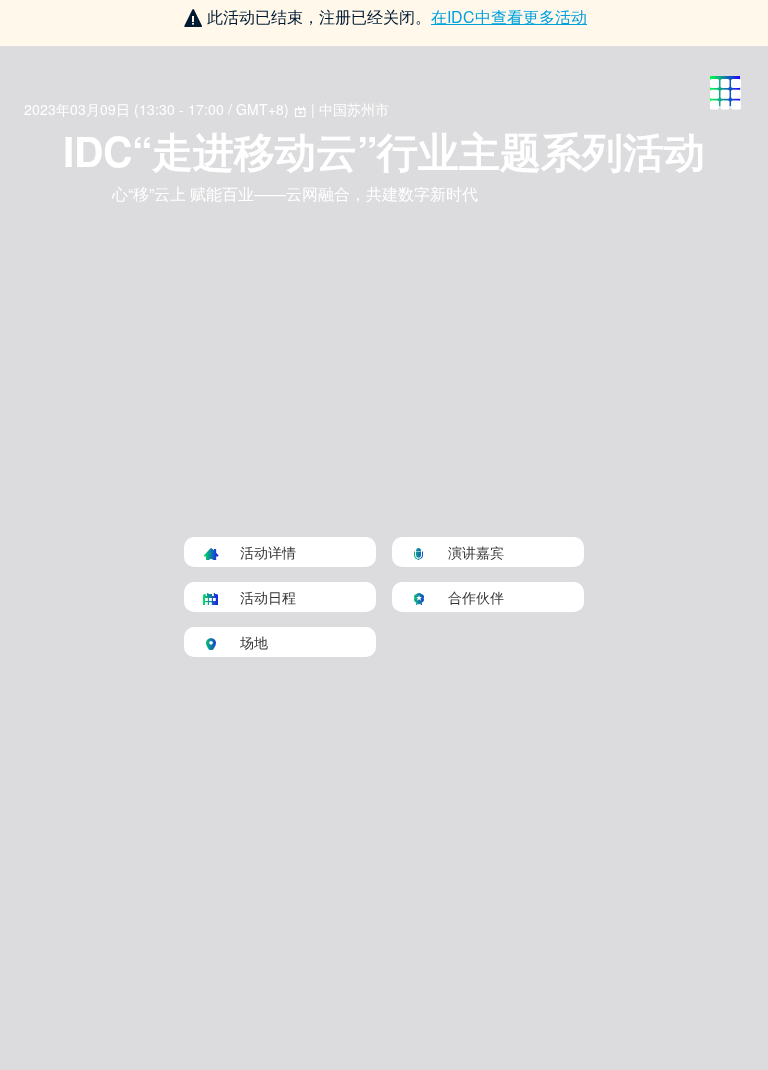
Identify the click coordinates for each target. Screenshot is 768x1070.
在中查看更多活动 (509, 16)
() (158, 109)
